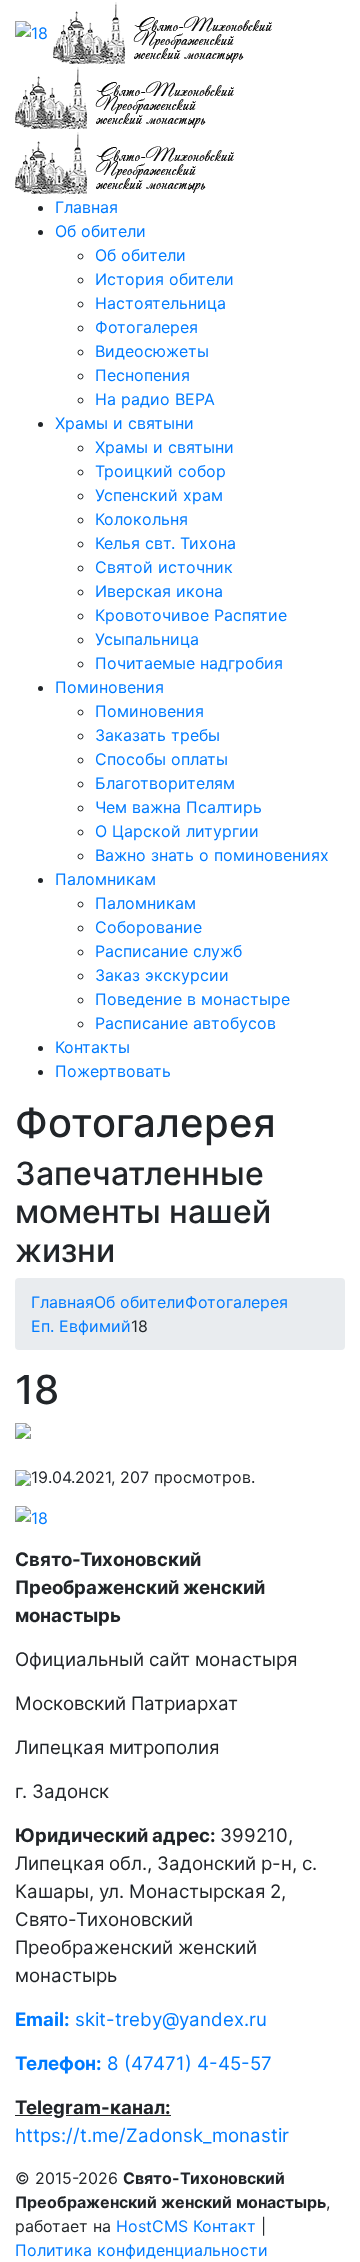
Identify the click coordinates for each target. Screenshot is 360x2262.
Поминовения (109, 687)
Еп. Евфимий (81, 1326)
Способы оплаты (161, 759)
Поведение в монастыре (192, 999)
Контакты (92, 1047)
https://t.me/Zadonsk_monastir (152, 2135)
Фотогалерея (146, 327)
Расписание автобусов (185, 1023)
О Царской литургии (177, 831)
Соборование (148, 927)
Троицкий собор (160, 471)
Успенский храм (159, 495)
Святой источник (164, 567)
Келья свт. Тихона (165, 543)
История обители (164, 279)
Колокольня (141, 519)
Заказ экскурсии (162, 975)
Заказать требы (157, 735)
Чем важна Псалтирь (178, 807)
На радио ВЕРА (155, 399)
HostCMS (152, 2226)
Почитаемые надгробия (189, 663)
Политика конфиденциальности (141, 2250)
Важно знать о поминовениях (212, 855)
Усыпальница (147, 639)
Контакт (224, 2226)
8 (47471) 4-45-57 (143, 2063)
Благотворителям (165, 783)
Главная (86, 207)
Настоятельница (160, 303)
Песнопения (142, 375)
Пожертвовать (113, 1071)
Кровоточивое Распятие (191, 615)
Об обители (100, 231)
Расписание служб (168, 951)
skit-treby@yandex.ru (171, 2019)
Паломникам (105, 879)
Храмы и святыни (124, 423)
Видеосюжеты (152, 351)
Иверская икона (159, 591)
